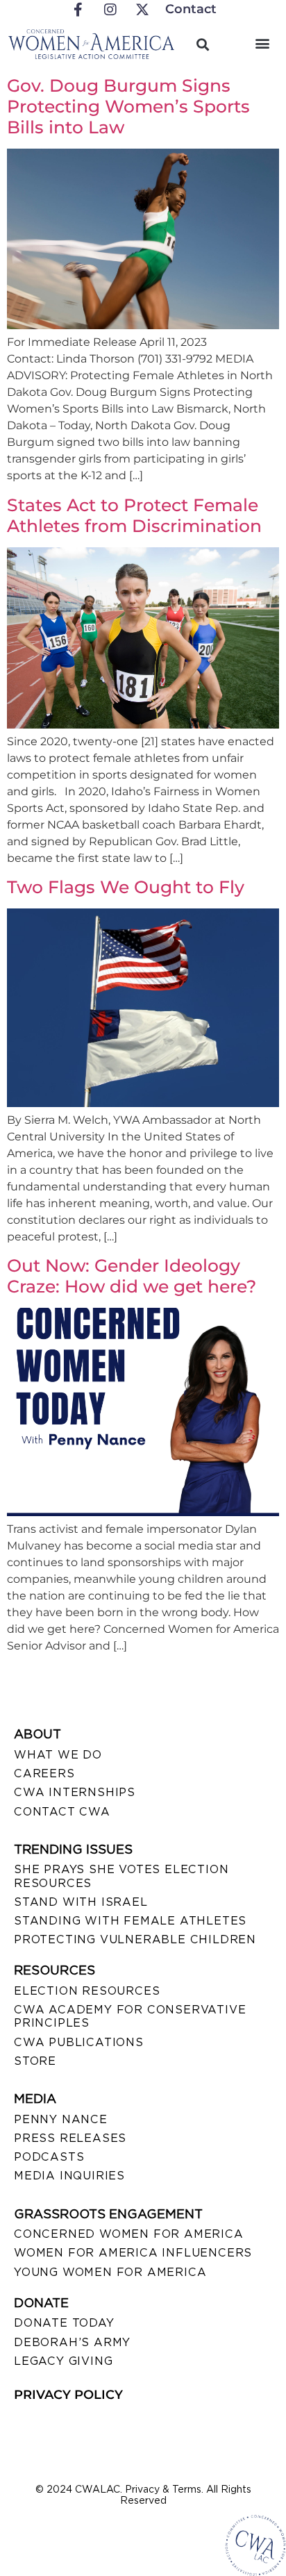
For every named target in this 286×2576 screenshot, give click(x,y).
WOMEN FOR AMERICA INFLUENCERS (133, 2253)
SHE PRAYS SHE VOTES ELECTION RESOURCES (121, 1876)
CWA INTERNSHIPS (75, 1792)
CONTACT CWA (62, 1812)
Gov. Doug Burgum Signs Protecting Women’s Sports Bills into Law (128, 106)
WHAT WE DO (58, 1755)
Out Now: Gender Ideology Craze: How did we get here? (132, 1276)
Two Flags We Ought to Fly (126, 887)
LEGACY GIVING (63, 2361)
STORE (35, 2061)
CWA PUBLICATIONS (79, 2042)
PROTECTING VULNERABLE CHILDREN (135, 1939)
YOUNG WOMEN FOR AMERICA (110, 2272)
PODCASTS (49, 2157)
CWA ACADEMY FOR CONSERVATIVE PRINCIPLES (130, 2016)
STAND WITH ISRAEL (81, 1902)
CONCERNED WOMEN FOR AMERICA (129, 2234)
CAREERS (44, 1773)
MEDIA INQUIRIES (69, 2176)
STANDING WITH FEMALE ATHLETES (130, 1921)
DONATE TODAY (64, 2323)
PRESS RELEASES (70, 2138)
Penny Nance (61, 2119)
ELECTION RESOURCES (87, 1991)
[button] (263, 43)
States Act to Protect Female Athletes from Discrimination (134, 515)
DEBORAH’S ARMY (72, 2342)
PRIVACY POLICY (68, 2395)
